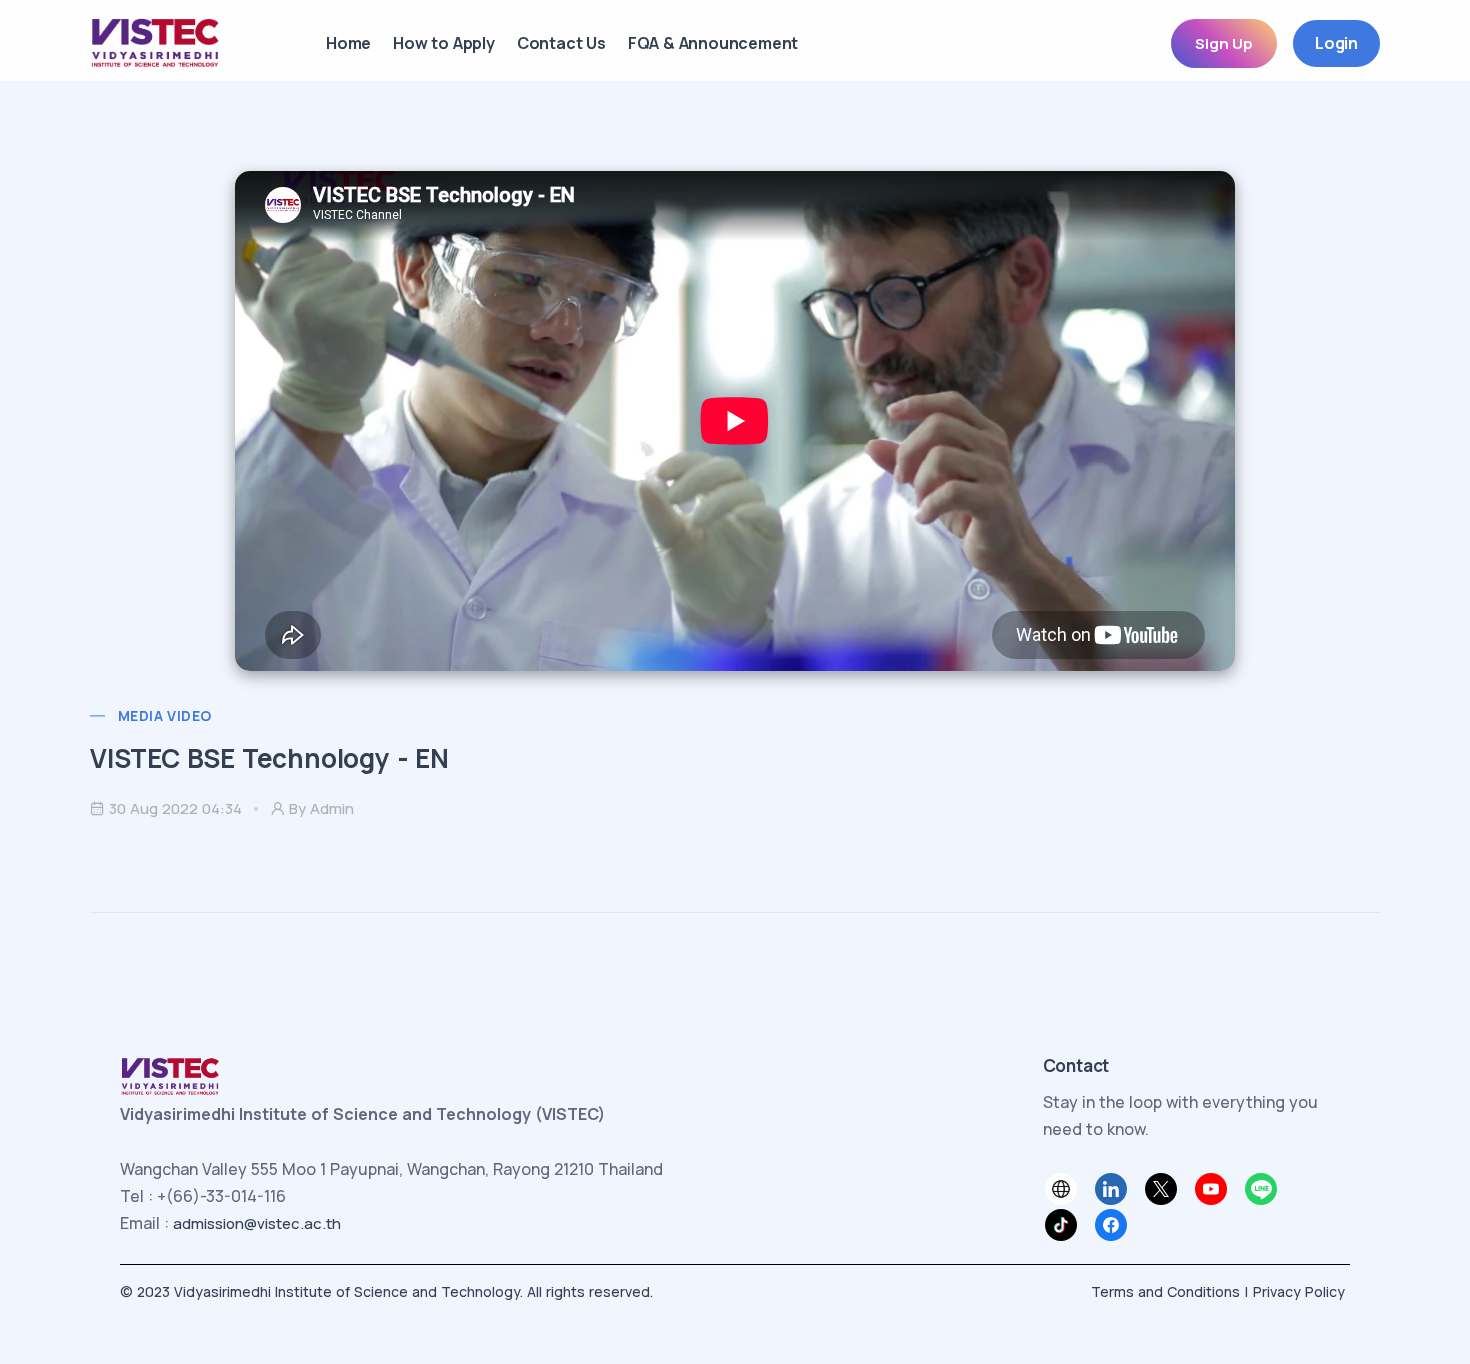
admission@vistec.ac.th (257, 1223)
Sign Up (1224, 43)
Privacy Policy (1299, 1291)
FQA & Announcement (713, 43)
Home (348, 43)
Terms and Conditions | (1169, 1291)
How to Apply (444, 43)
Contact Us (561, 43)
